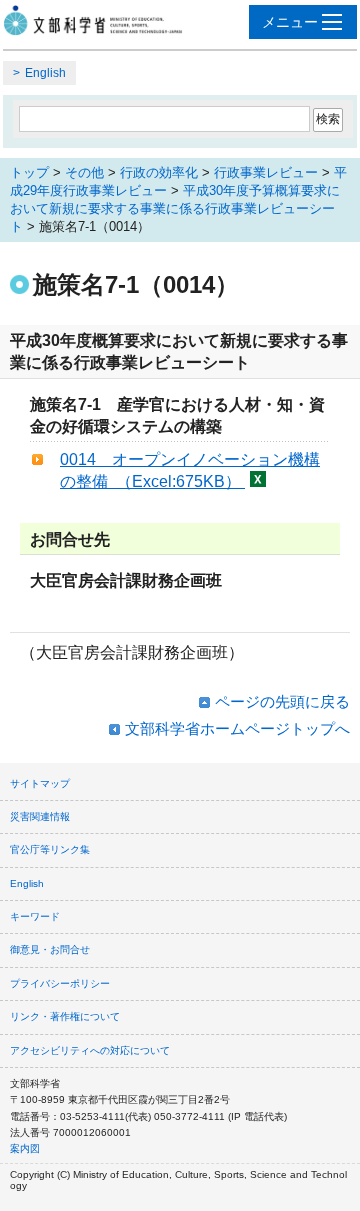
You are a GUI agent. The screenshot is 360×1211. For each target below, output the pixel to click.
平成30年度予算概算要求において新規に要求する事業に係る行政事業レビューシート (175, 208)
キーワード (35, 916)
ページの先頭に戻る (282, 701)
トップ (29, 172)
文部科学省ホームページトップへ (237, 728)
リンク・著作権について (65, 1016)
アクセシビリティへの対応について (90, 1050)
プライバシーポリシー (60, 983)
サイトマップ (40, 783)
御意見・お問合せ (50, 949)
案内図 (25, 1148)
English (45, 73)
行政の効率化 (159, 172)
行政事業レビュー (266, 172)
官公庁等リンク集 (50, 849)
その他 (84, 172)
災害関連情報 (40, 816)
